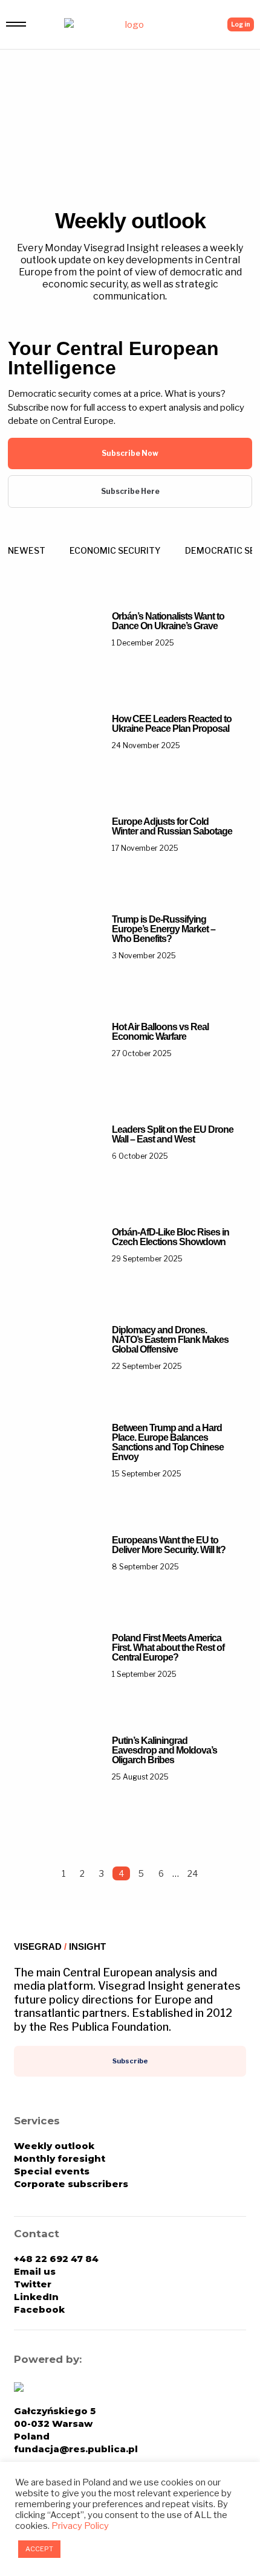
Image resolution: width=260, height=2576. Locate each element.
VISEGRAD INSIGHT (60, 1946)
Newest (27, 550)
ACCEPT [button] (39, 2549)
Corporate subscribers (71, 2184)
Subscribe (130, 2061)
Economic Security (115, 550)
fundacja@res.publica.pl (76, 2449)
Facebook (39, 2309)
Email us (35, 2271)
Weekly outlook (54, 2146)
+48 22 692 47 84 (56, 2259)
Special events (52, 2171)
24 (193, 1873)
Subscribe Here (130, 491)
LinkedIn (36, 2297)
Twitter (33, 2284)
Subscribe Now (130, 453)
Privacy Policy (80, 2526)
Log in (241, 24)
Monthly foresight (60, 2158)
